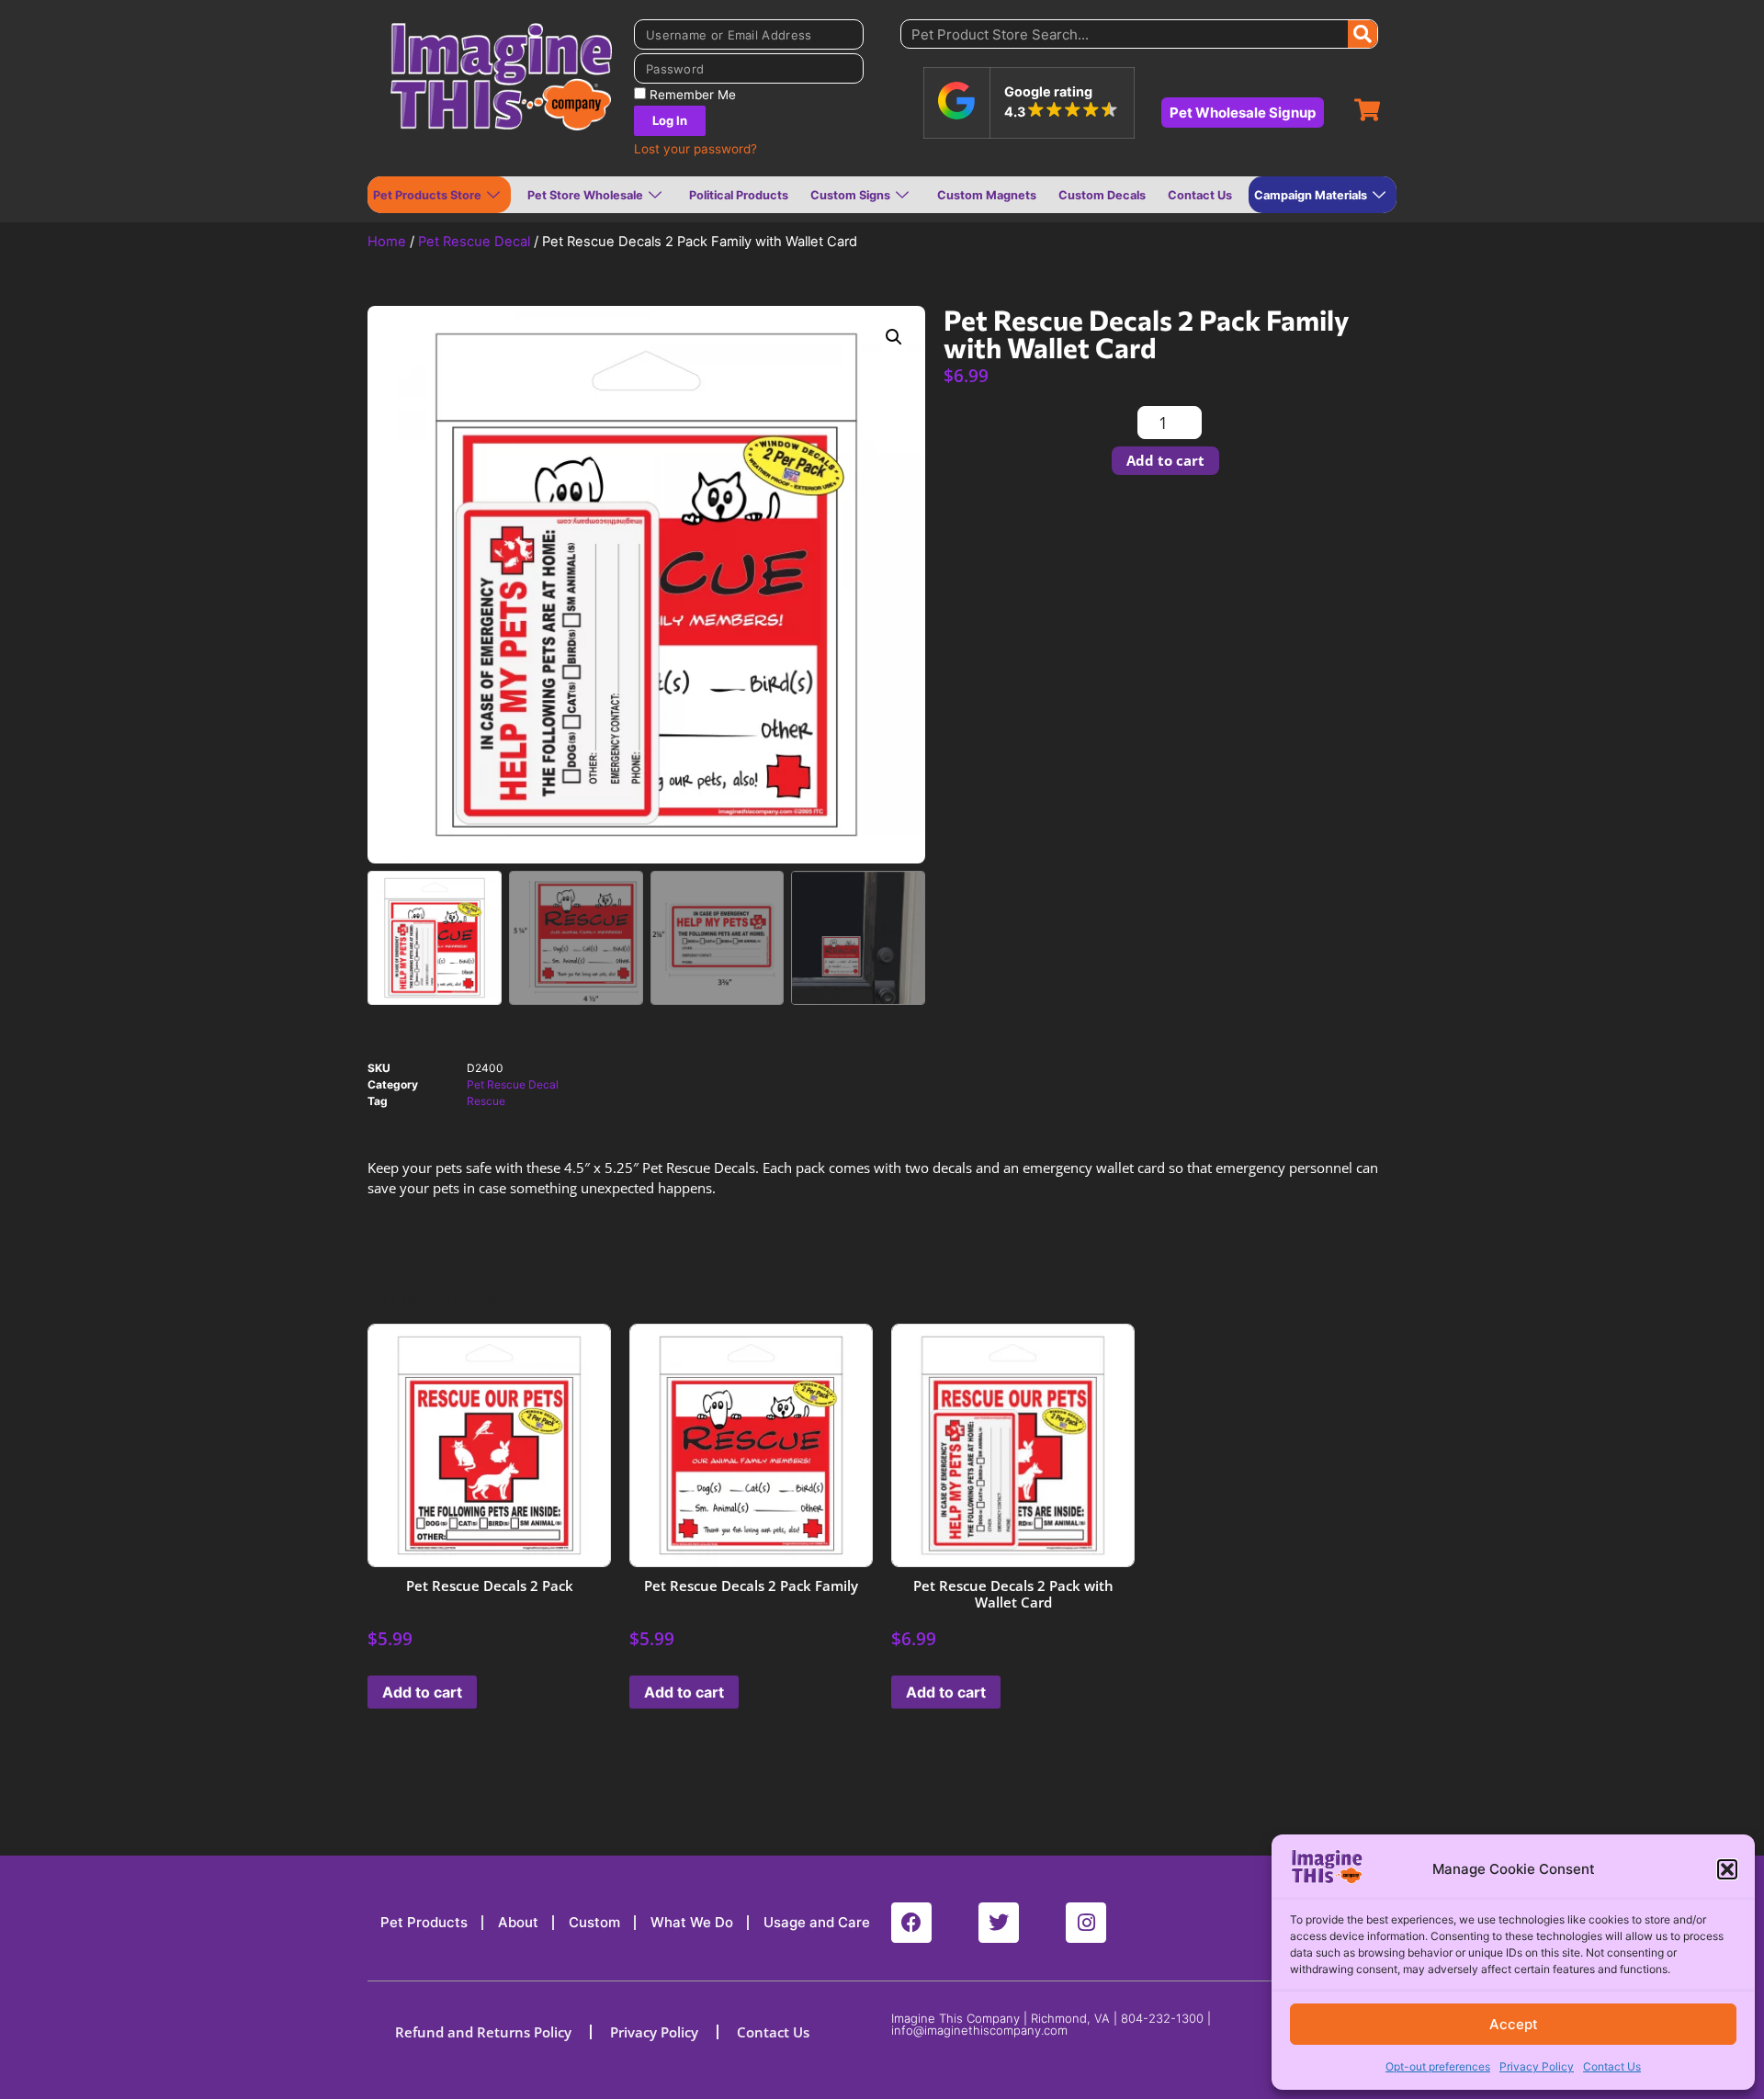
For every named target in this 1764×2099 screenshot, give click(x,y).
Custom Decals (1102, 195)
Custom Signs (850, 195)
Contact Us (1612, 2066)
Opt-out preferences (1438, 2066)
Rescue (486, 1101)
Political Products (739, 195)
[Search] (1363, 34)
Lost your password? (695, 149)
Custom (594, 1922)
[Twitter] (999, 1923)
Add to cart (1165, 460)
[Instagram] (1086, 1923)
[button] (1727, 1869)
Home (387, 242)
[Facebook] (911, 1923)
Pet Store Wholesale (585, 195)
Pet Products (424, 1922)
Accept (1514, 2024)
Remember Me (691, 95)
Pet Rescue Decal (474, 242)
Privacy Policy (1537, 2066)
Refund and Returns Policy (483, 2032)
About (518, 1922)
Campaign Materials (1311, 195)
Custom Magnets (987, 195)
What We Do (692, 1922)
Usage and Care (817, 1922)
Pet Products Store (427, 195)
